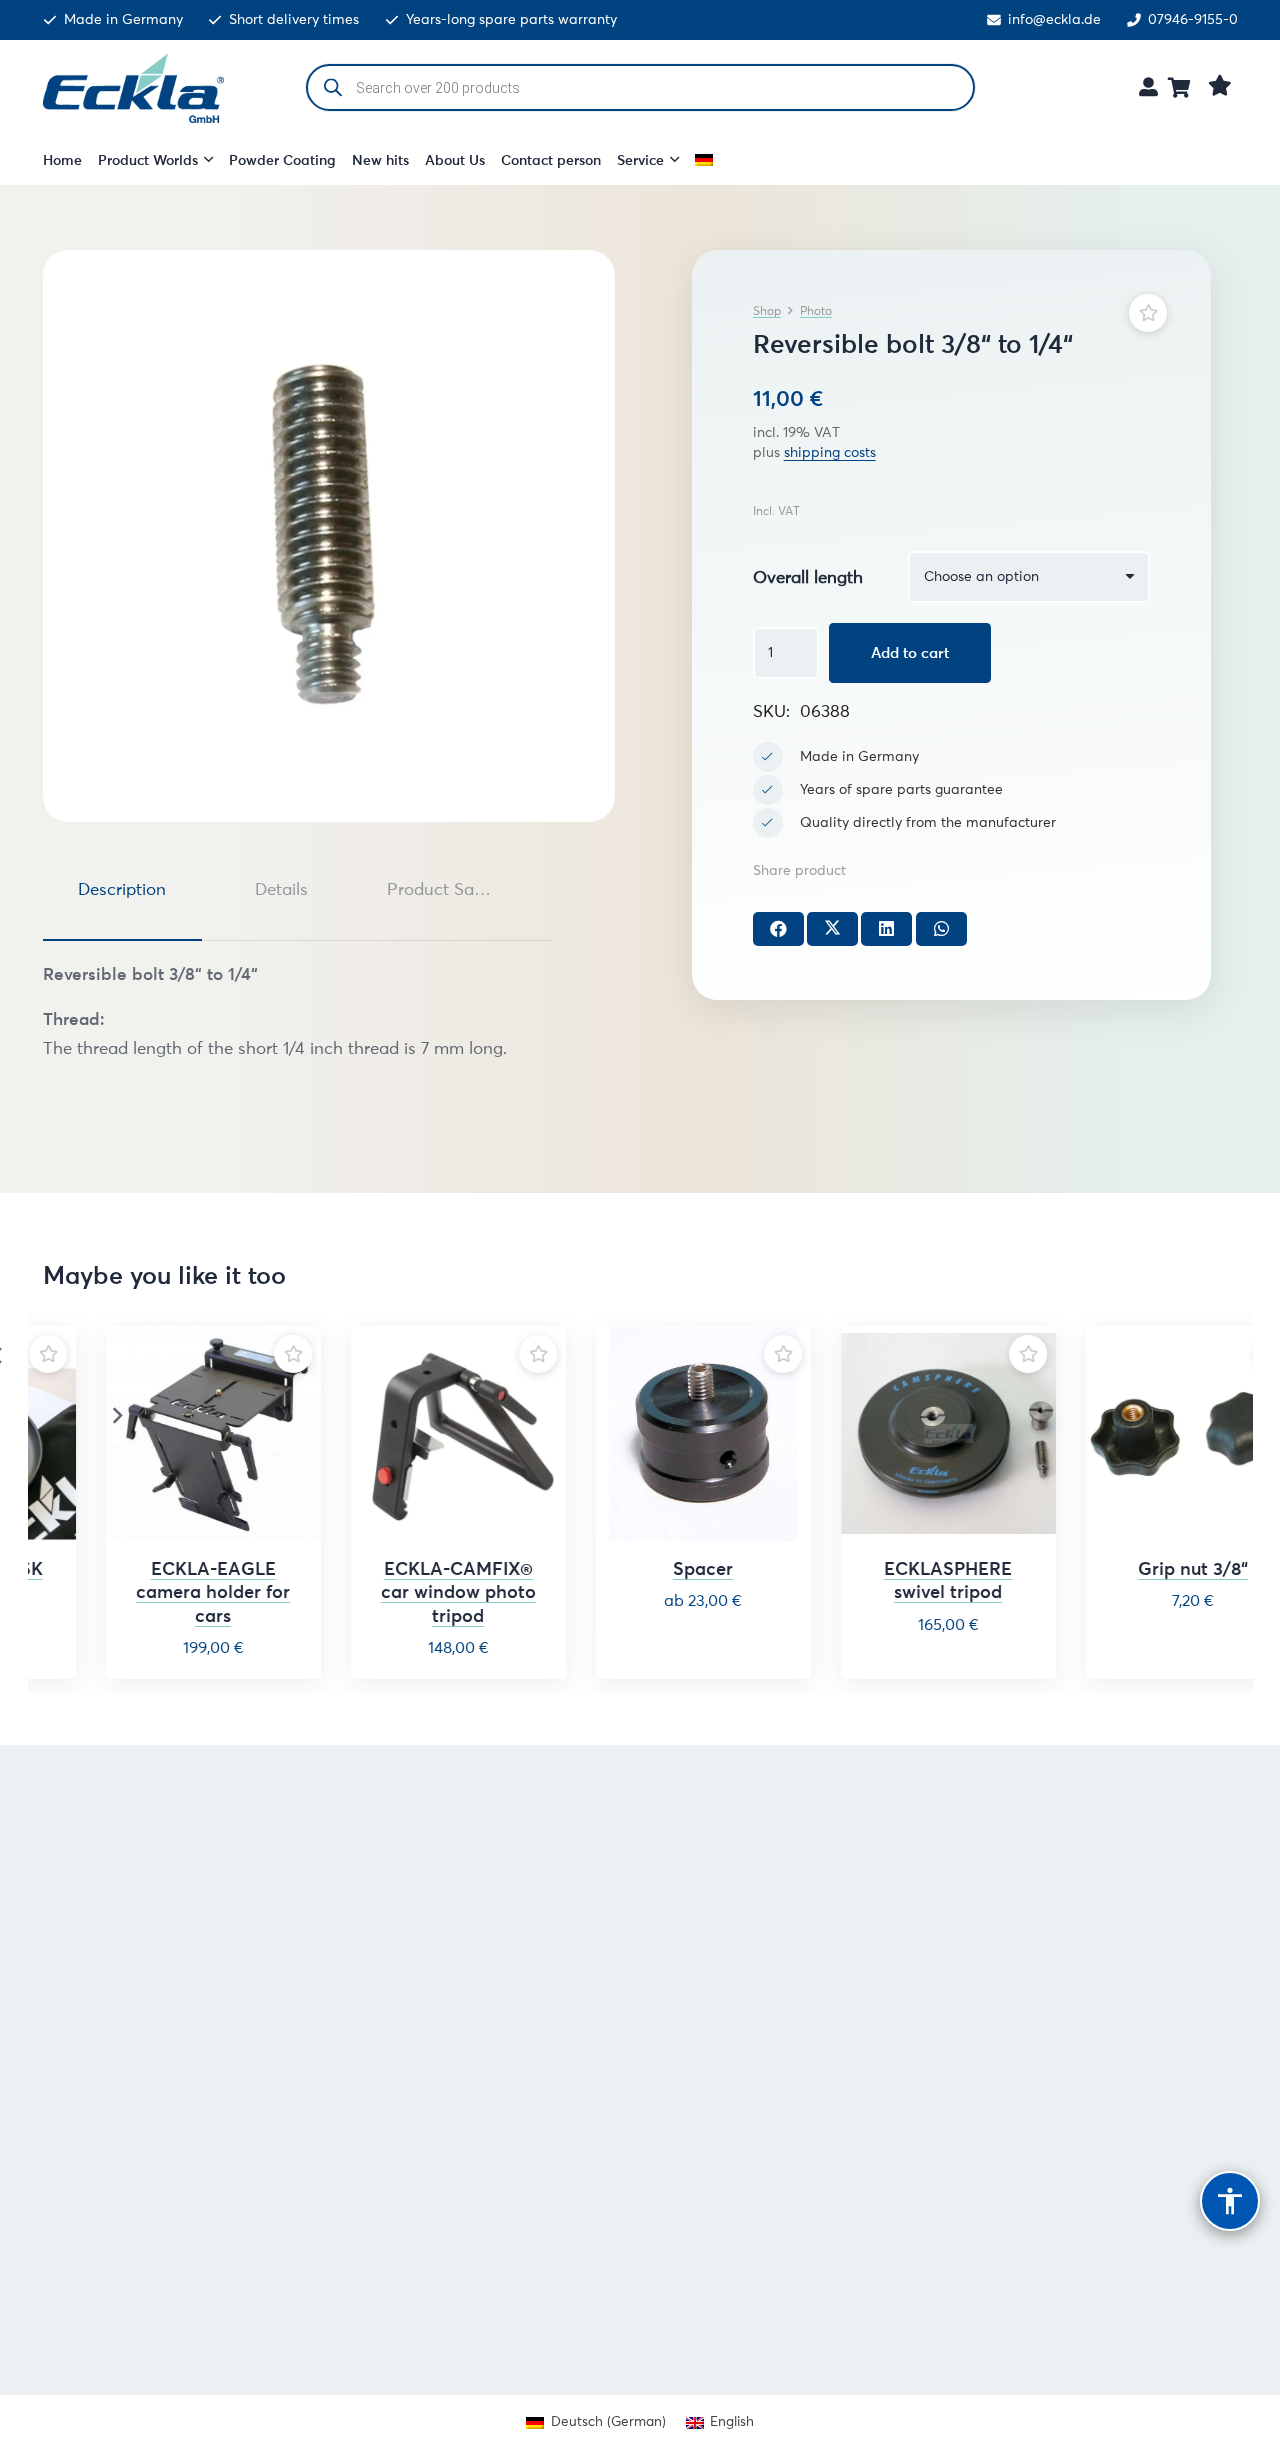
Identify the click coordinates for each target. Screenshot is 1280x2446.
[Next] (117, 1416)
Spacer (661, 1569)
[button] (205, 160)
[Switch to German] (707, 160)
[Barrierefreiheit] (1230, 2201)
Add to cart (910, 652)
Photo (816, 310)
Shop (767, 310)
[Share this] (778, 929)
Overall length (808, 577)
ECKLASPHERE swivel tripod (906, 1580)
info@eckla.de (1054, 20)
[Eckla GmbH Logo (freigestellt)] (133, 88)
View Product (660, 1651)
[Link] (1148, 86)
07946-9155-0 (1193, 20)
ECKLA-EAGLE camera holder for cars (171, 1592)
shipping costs (830, 452)
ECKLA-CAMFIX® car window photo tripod (415, 1592)
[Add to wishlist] (1148, 313)
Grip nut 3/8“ (1151, 1569)
